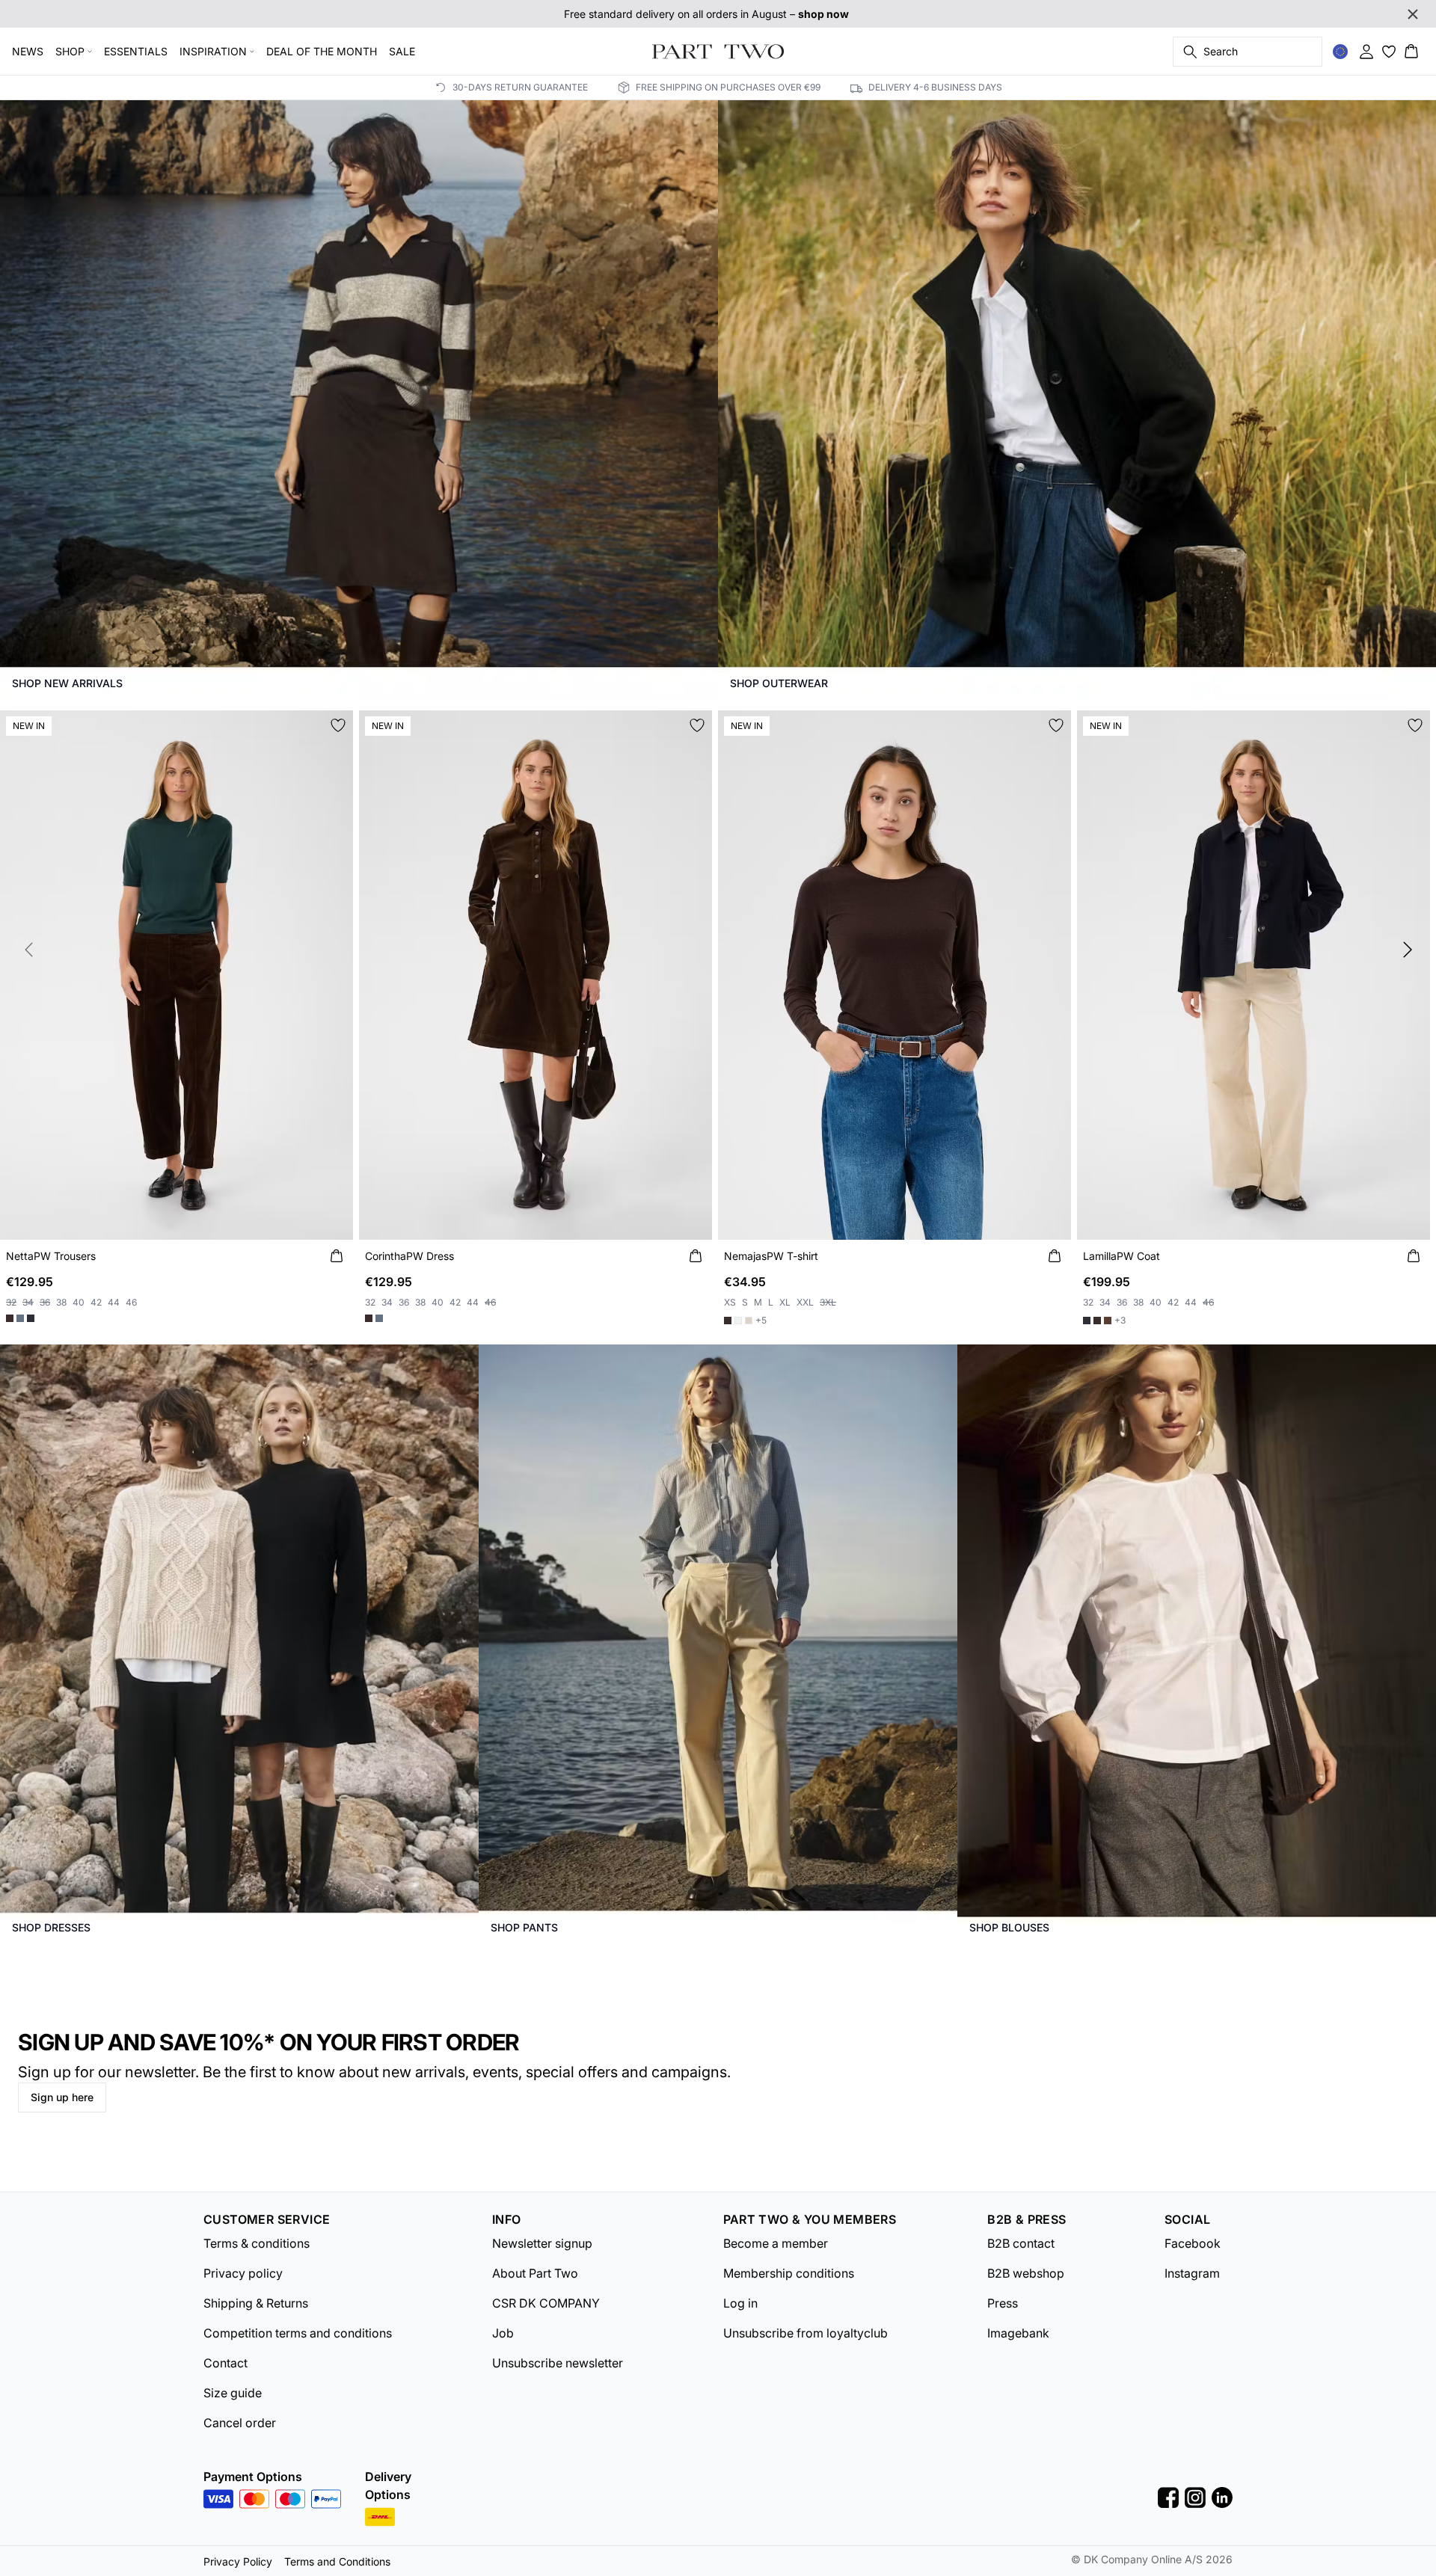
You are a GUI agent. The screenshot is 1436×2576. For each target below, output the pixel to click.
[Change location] (1340, 52)
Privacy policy (243, 2273)
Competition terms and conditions (298, 2333)
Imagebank (1018, 2333)
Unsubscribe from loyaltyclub (806, 2333)
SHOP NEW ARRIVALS (67, 683)
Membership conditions (789, 2273)
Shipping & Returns (256, 2303)
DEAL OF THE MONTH (322, 51)
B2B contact (1021, 2243)
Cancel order (240, 2423)
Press (1003, 2303)
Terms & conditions (257, 2243)
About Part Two (535, 2273)
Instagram (1192, 2273)
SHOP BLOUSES (1009, 1927)
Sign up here (62, 2097)
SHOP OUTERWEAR (779, 683)
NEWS (28, 51)
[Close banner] (1413, 14)
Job (503, 2333)
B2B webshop (1026, 2273)
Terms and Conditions (337, 2561)
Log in (740, 2303)
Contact (225, 2363)
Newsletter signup (542, 2243)
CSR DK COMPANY (546, 2303)
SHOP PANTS (524, 1927)
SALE (402, 51)
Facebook (1193, 2243)
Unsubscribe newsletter (558, 2363)
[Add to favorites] (338, 725)
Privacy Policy (238, 2561)
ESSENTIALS (136, 51)
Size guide (233, 2393)
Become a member (776, 2243)
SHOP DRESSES (51, 1927)
